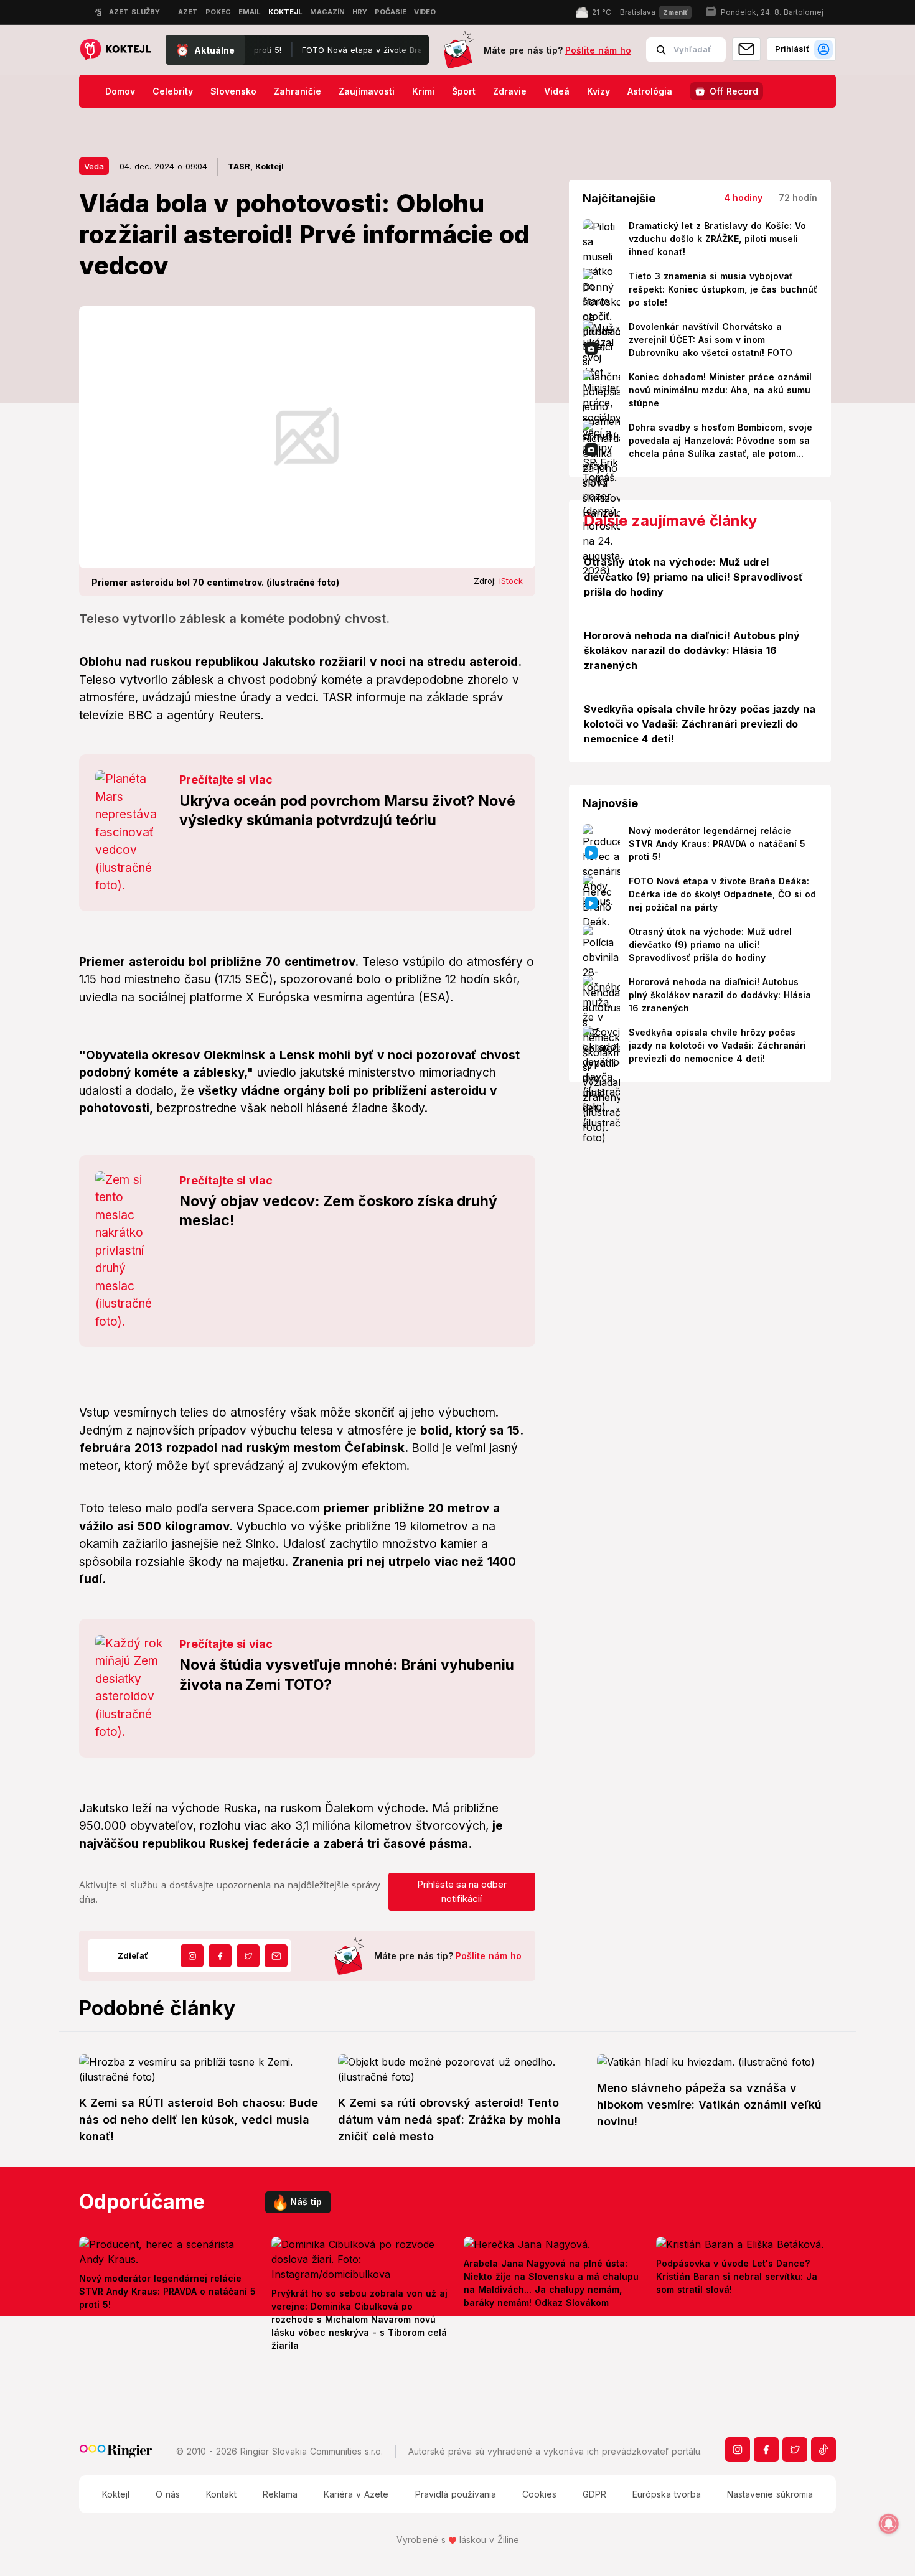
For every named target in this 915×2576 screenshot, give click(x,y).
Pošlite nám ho (598, 50)
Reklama (280, 2494)
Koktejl (116, 2494)
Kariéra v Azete (356, 2494)
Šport (464, 91)
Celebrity (173, 91)
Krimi (423, 91)
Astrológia (650, 91)
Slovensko (233, 91)
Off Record (734, 91)
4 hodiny (743, 198)
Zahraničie (298, 91)
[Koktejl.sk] (115, 50)
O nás (168, 2494)
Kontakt (221, 2494)
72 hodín (798, 198)
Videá (557, 91)
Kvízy (598, 91)
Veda (94, 166)
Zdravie (510, 91)
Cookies (539, 2494)
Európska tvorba (667, 2494)
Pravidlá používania (456, 2494)
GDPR (594, 2494)
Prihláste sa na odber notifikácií (462, 1891)
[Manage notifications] (889, 2524)
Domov (120, 91)
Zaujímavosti (367, 91)
